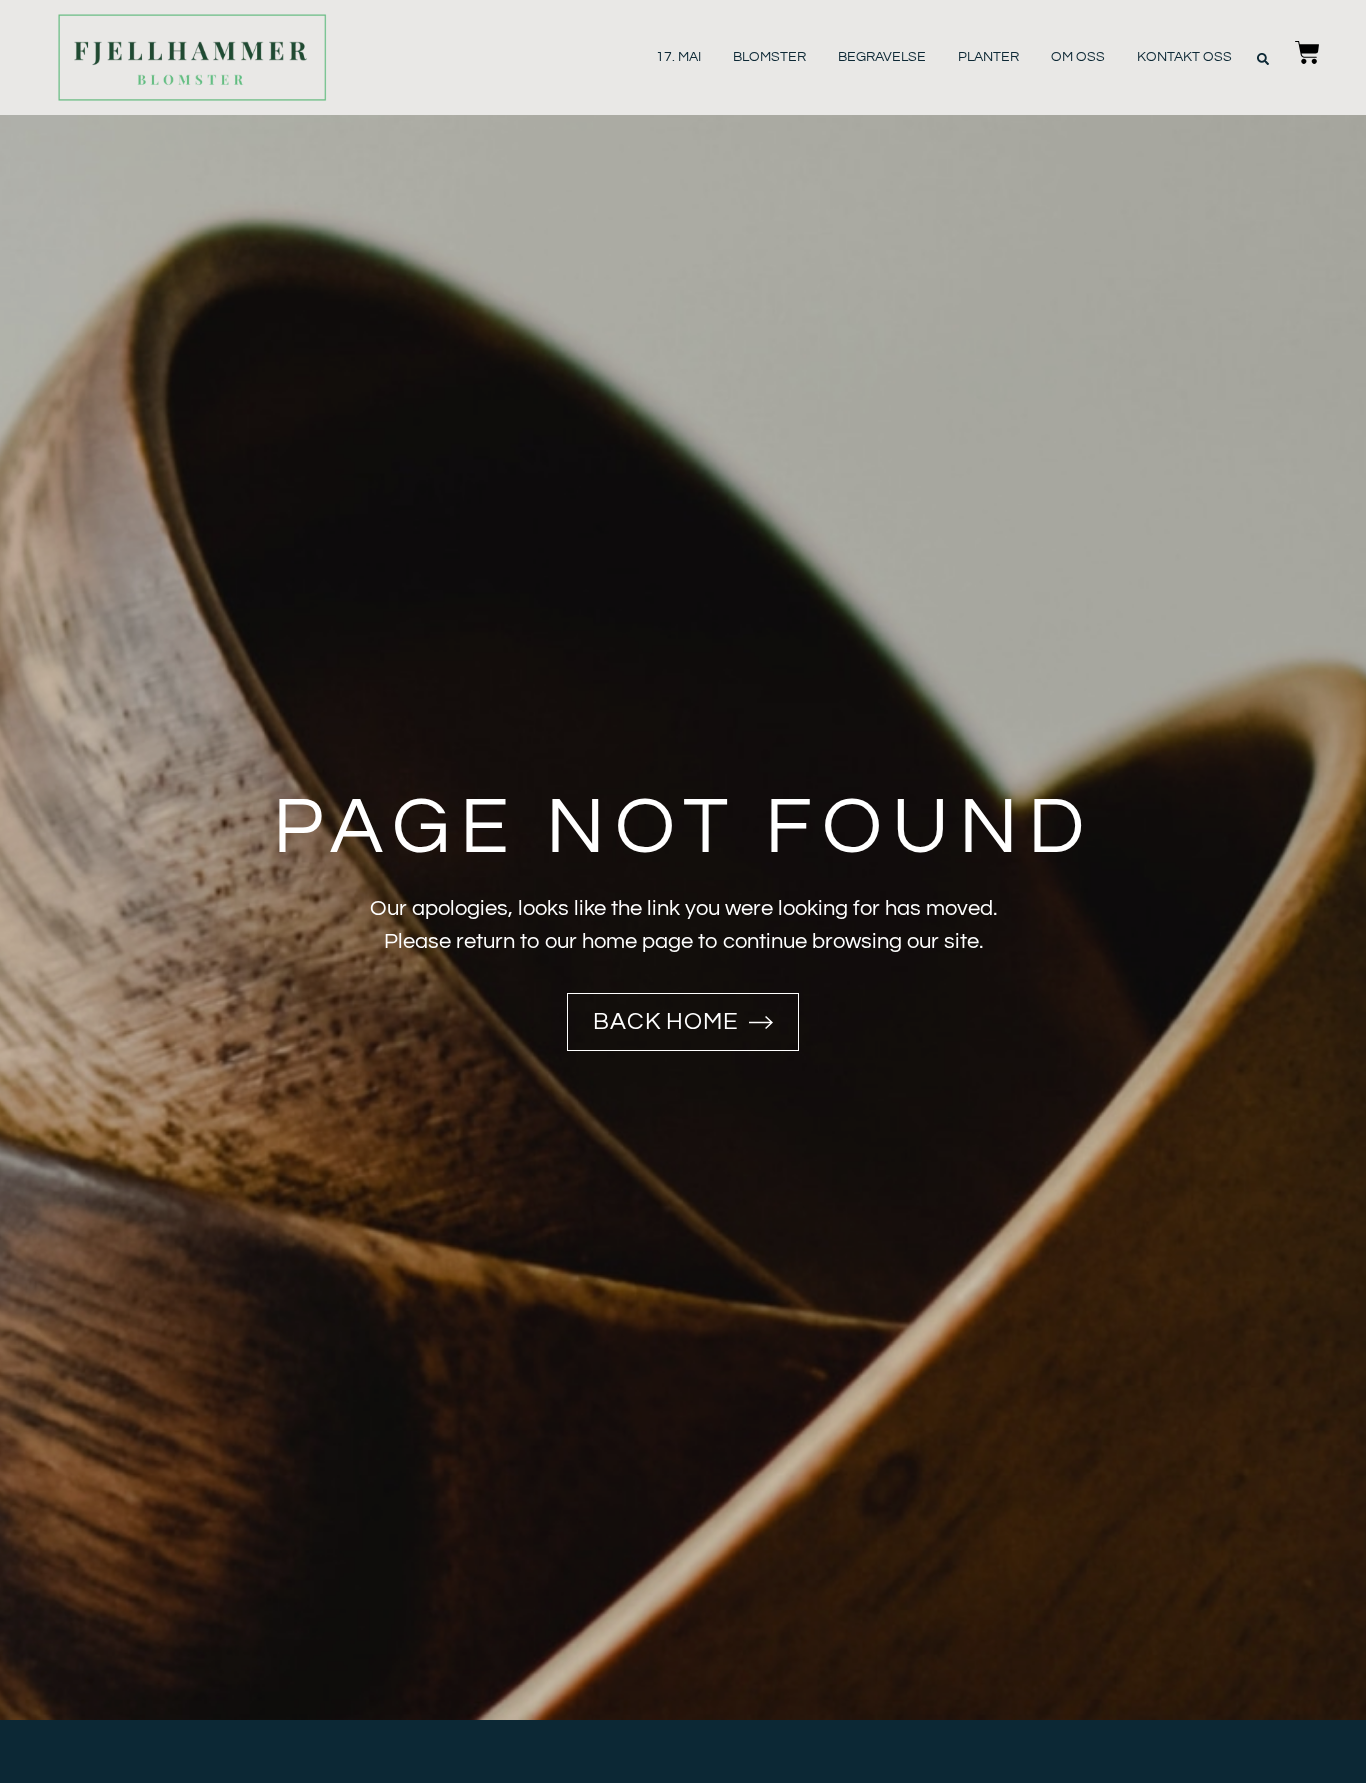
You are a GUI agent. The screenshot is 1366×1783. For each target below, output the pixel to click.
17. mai (678, 57)
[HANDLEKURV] (1307, 57)
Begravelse (882, 57)
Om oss (1078, 57)
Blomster (769, 57)
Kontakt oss (1184, 57)
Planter (988, 57)
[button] (1263, 59)
